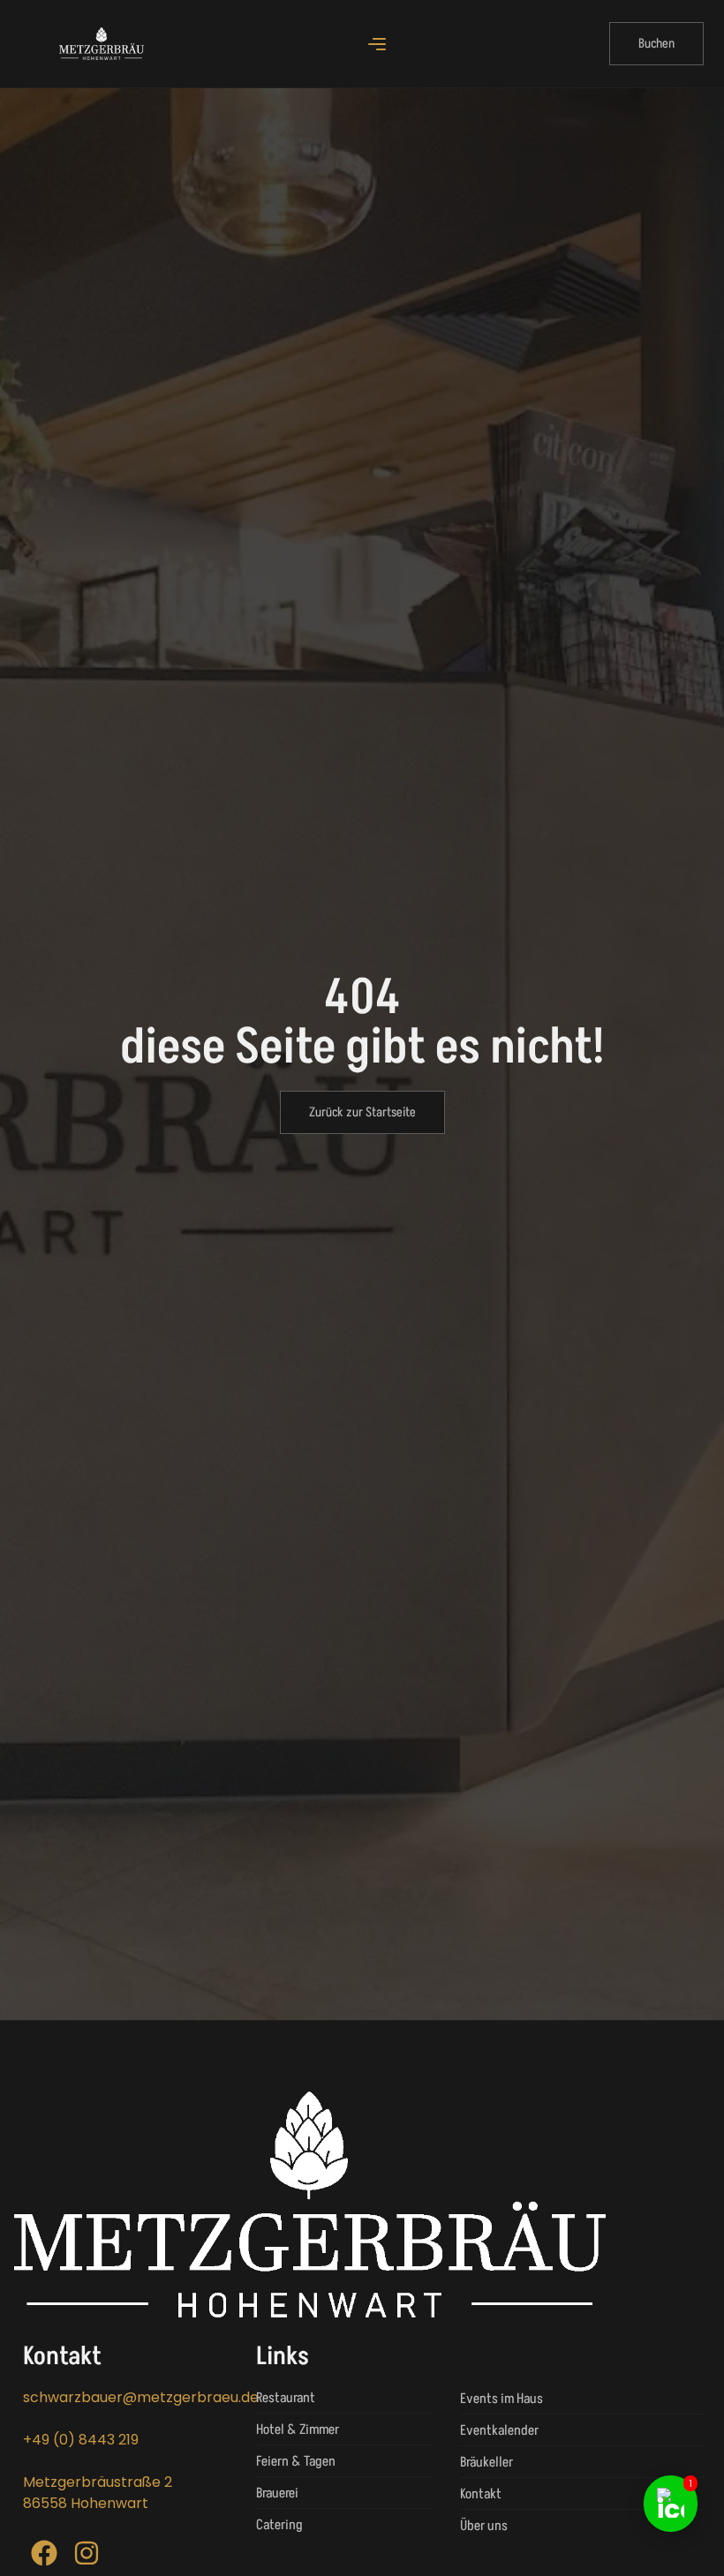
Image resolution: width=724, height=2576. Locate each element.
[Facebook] (44, 2553)
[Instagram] (87, 2553)
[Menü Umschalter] (377, 44)
